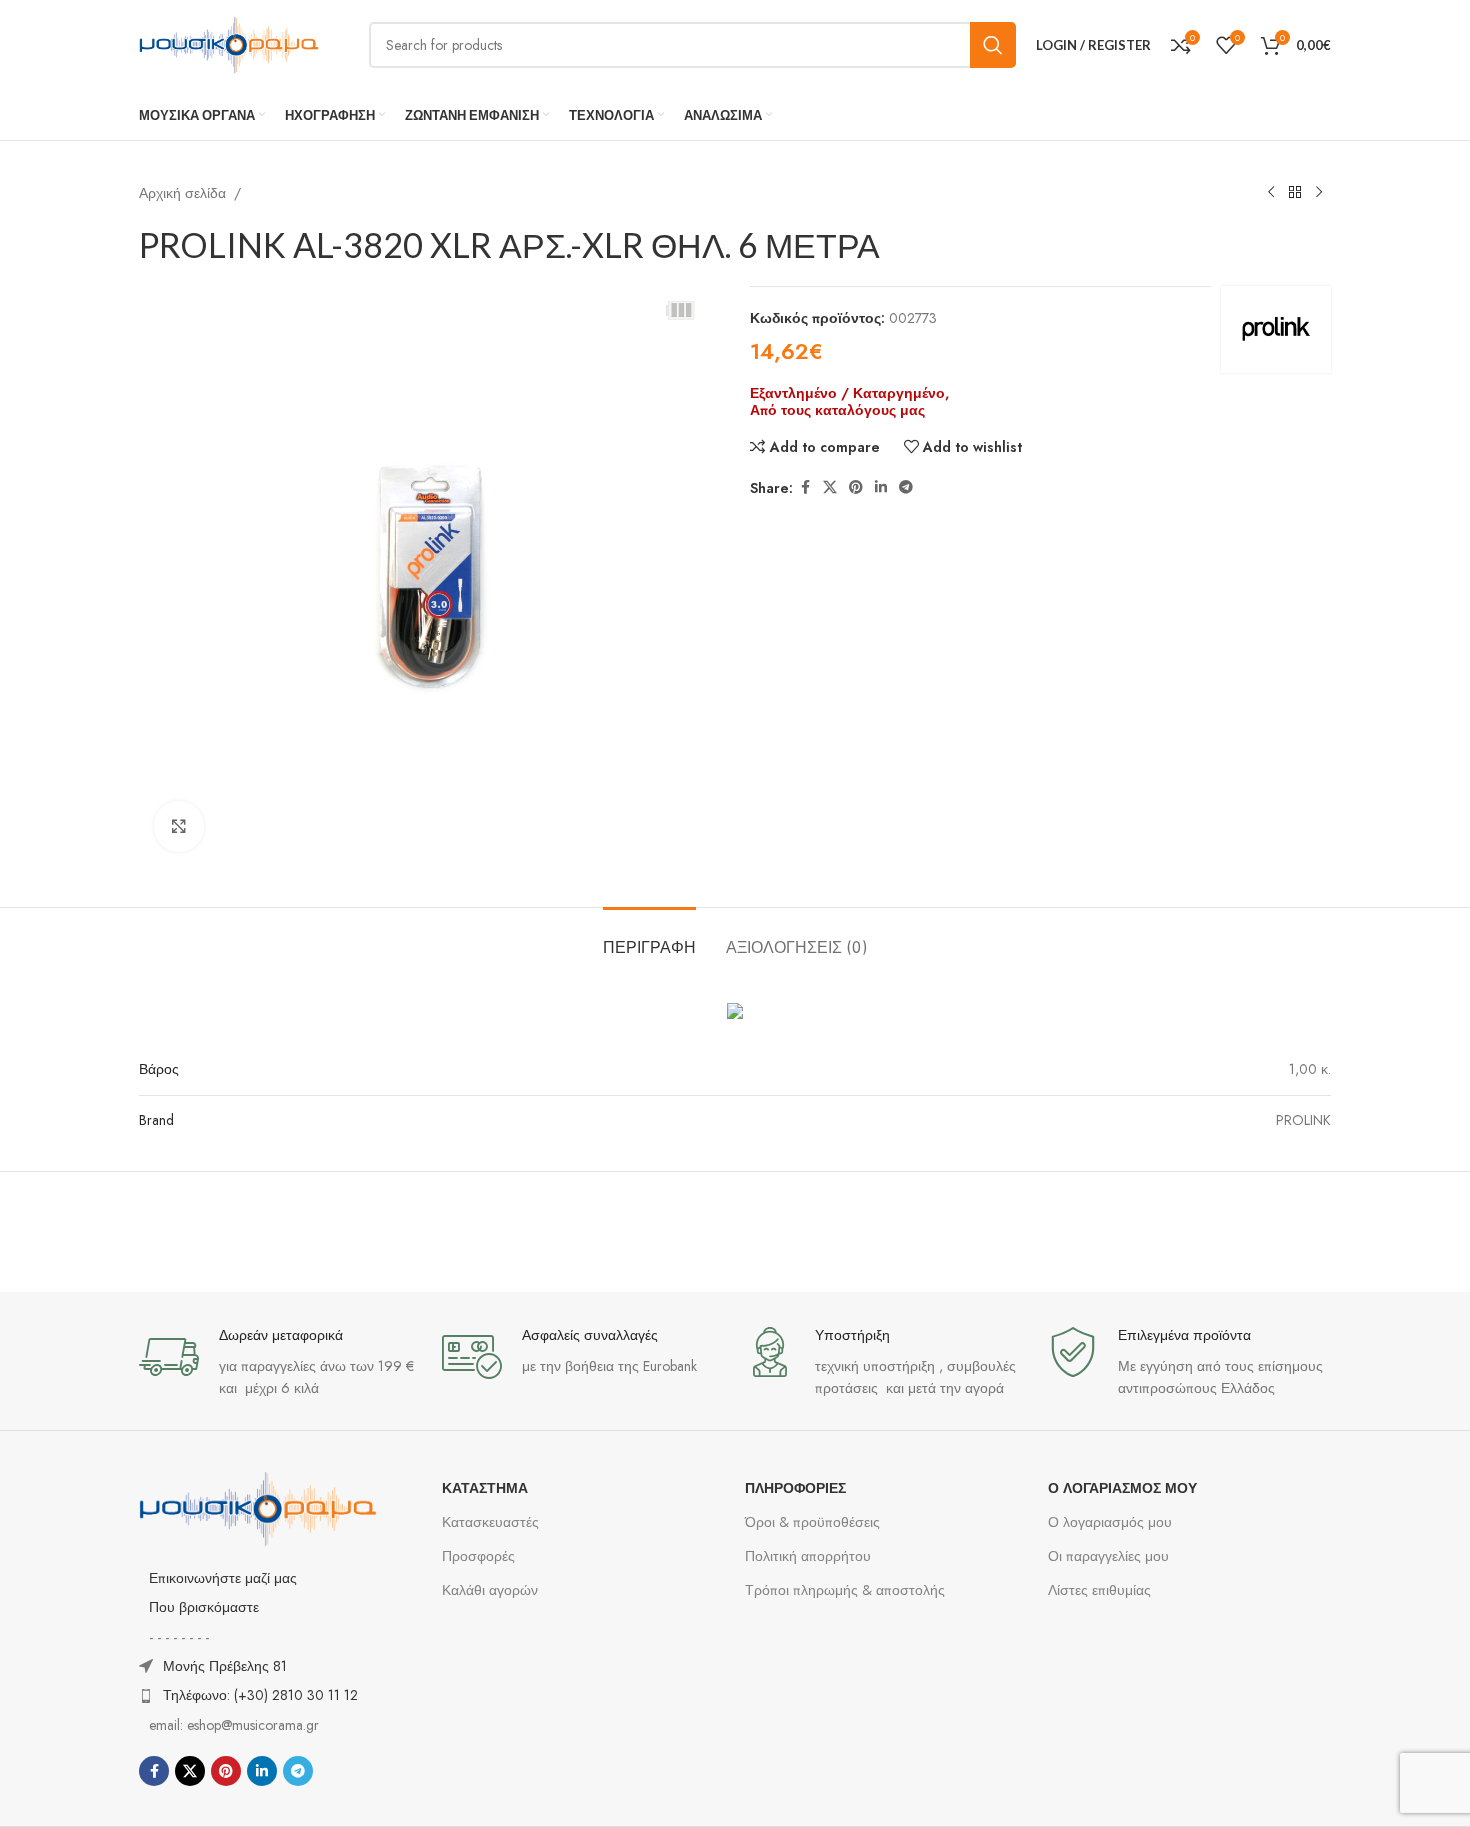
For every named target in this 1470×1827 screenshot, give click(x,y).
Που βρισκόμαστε (204, 1607)
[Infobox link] (280, 1363)
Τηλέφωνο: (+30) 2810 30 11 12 (260, 1695)
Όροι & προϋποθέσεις (812, 1522)
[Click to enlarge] (179, 826)
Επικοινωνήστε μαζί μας (223, 1578)
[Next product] (1319, 193)
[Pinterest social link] (856, 487)
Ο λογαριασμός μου (1110, 1522)
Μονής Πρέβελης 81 (225, 1666)
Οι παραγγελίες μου (1108, 1556)
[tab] (649, 937)
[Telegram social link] (906, 487)
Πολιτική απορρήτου (808, 1556)
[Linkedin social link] (881, 487)
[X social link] (830, 487)
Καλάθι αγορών (490, 1590)
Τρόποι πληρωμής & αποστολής (845, 1590)
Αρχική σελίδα (182, 193)
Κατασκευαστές (490, 1522)
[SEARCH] (993, 45)
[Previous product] (1271, 193)
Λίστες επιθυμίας (1099, 1590)
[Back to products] (1295, 193)
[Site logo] (229, 43)
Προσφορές (478, 1556)
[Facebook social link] (805, 487)
